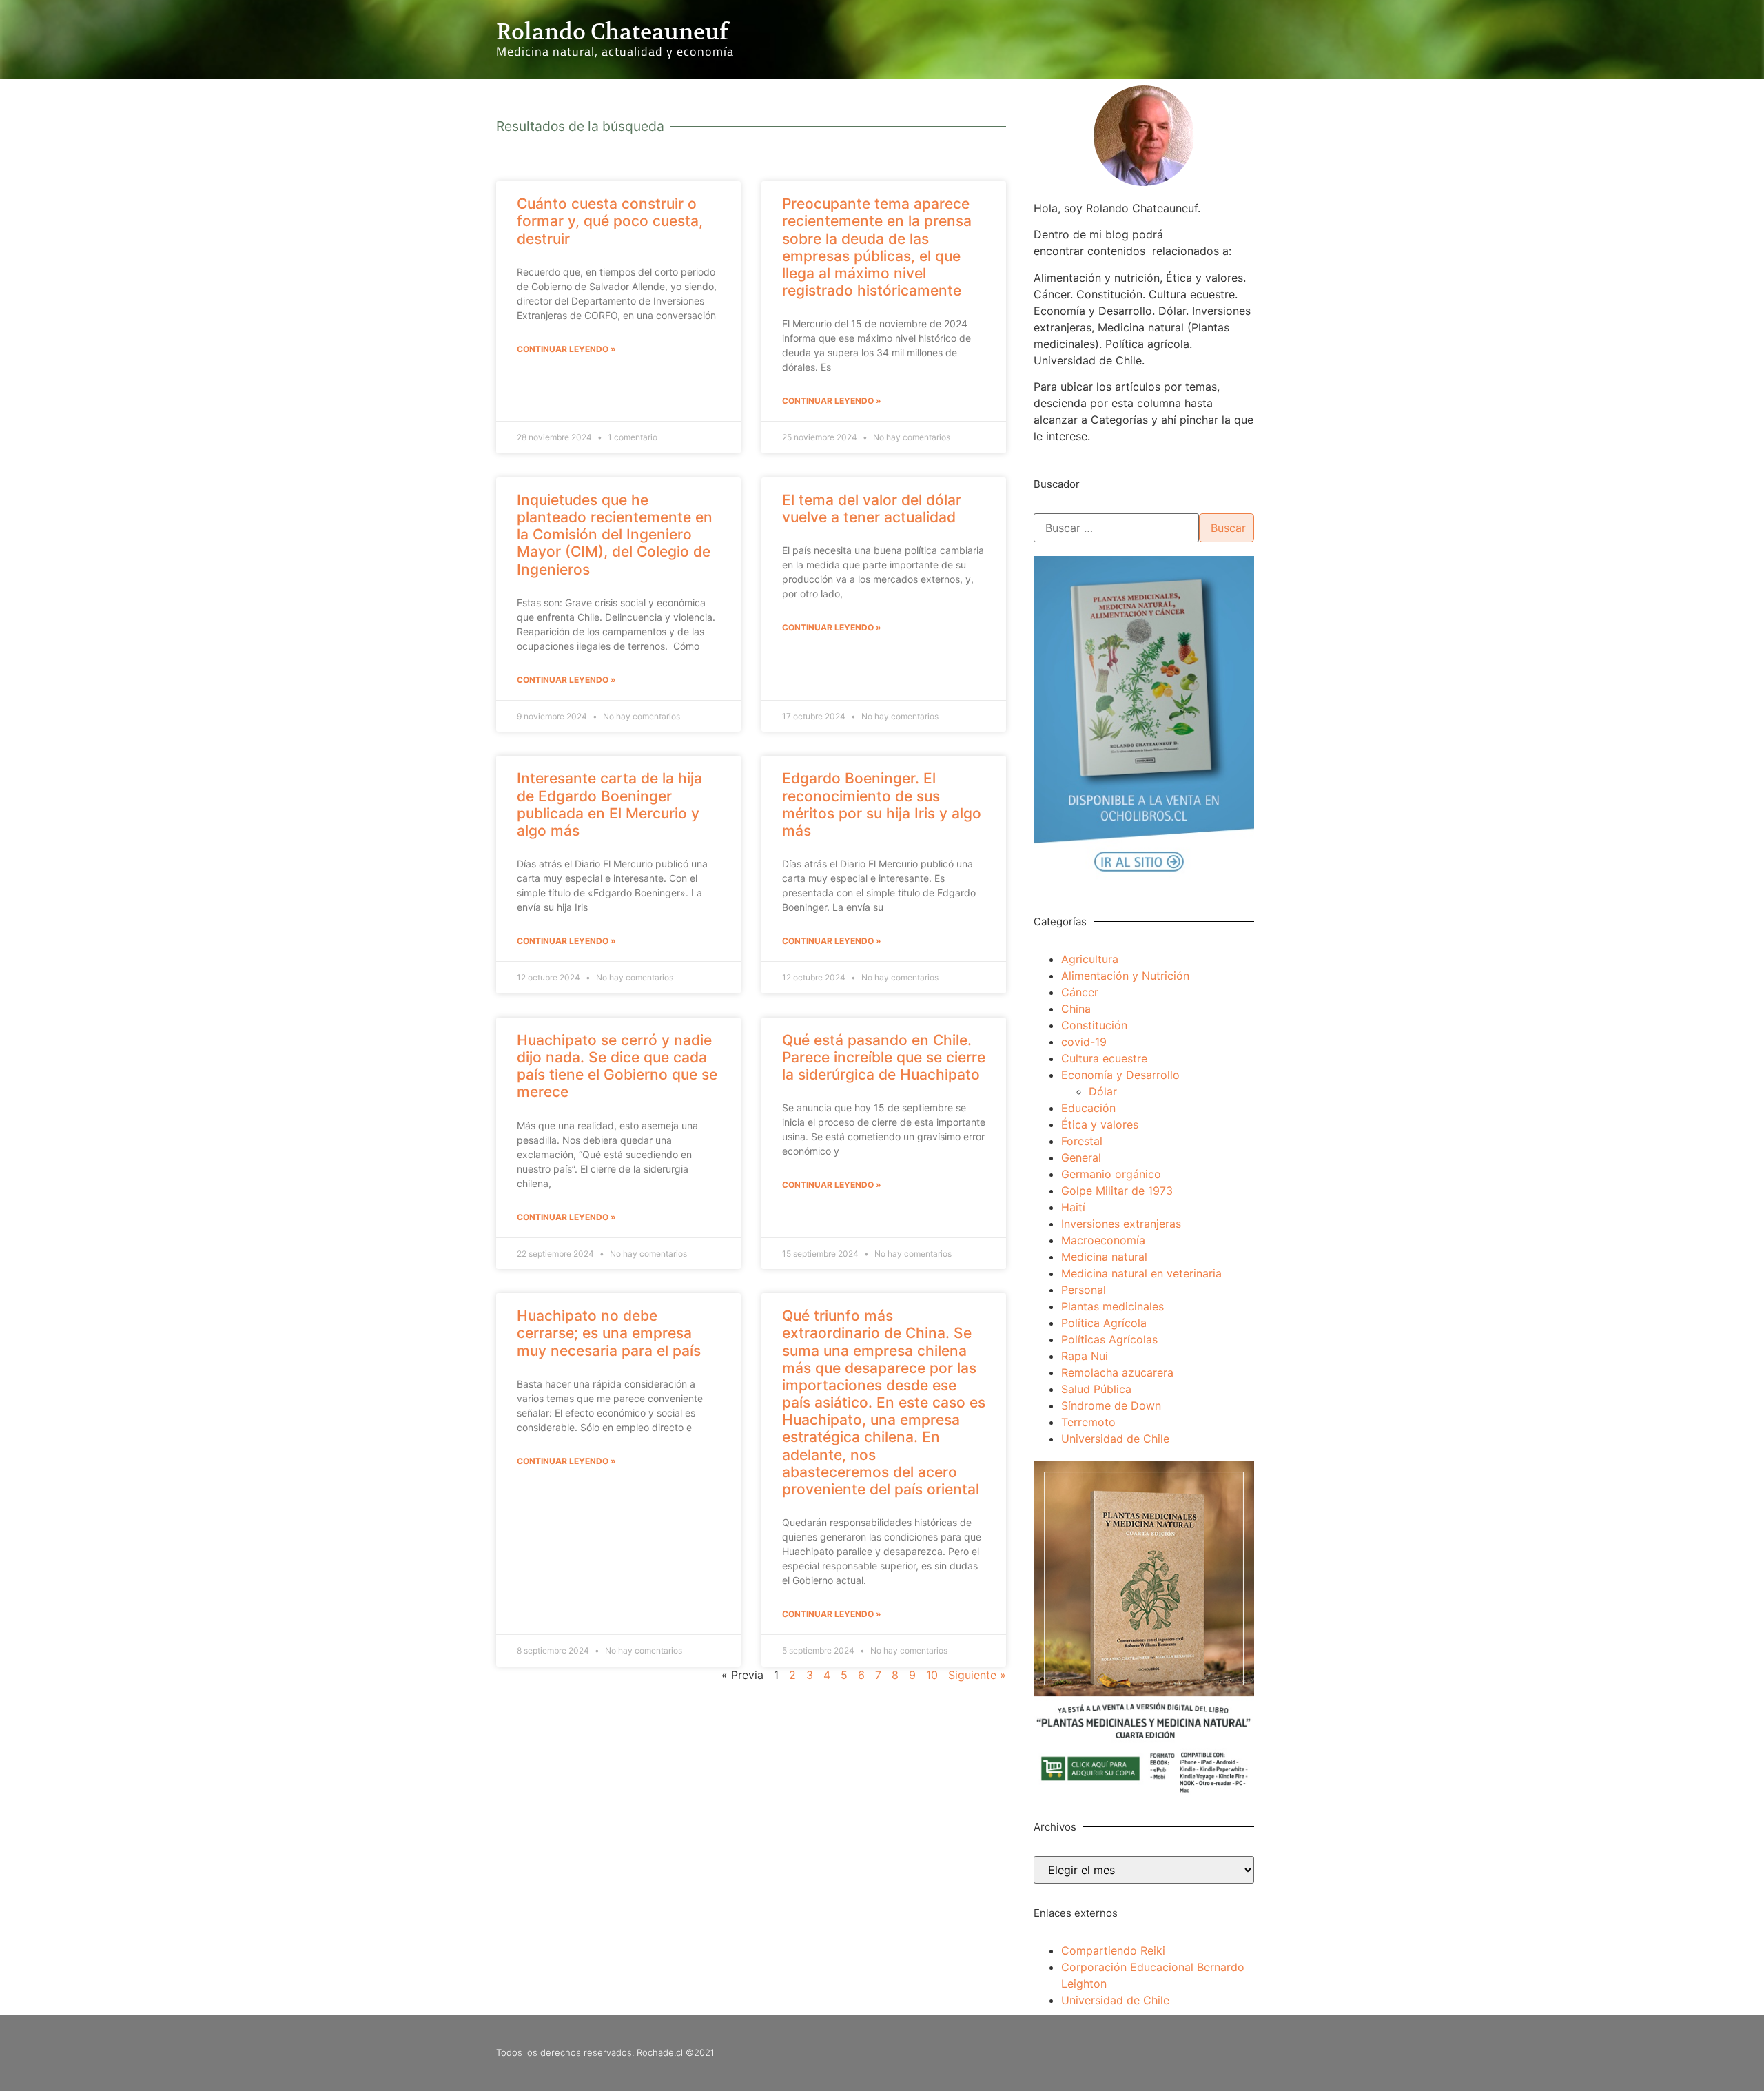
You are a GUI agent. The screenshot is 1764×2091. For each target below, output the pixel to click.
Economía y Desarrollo (1120, 1075)
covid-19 (1084, 1042)
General (1081, 1157)
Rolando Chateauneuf (612, 32)
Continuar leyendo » (566, 349)
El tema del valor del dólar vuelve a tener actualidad (872, 508)
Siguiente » (977, 1675)
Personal (1084, 1290)
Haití (1073, 1207)
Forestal (1082, 1141)
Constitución (1094, 1025)
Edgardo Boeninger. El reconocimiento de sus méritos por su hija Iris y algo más (882, 804)
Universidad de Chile (1115, 1439)
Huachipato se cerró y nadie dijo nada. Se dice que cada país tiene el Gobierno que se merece (617, 1066)
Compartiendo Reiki (1113, 1950)
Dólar (1103, 1091)
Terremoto (1088, 1422)
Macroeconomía (1103, 1240)
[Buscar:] (1116, 528)
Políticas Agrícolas (1109, 1339)
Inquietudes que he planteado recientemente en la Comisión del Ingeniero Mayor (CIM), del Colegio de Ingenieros (615, 535)
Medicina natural (1104, 1257)
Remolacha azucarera (1117, 1372)
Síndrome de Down (1111, 1405)
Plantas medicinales (1112, 1306)
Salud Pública (1096, 1389)
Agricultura (1090, 959)
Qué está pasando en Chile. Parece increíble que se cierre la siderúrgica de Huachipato (884, 1057)
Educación (1088, 1108)
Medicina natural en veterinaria (1141, 1273)
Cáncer (1080, 992)
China (1076, 1009)
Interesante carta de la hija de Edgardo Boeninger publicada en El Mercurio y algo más (609, 804)
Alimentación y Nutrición (1125, 976)
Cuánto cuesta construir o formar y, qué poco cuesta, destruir (610, 221)
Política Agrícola (1104, 1323)
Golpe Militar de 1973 (1117, 1191)
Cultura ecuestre (1104, 1058)
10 (932, 1675)
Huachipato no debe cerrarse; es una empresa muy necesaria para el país (609, 1333)
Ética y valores (1100, 1124)
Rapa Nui (1085, 1356)
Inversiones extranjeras (1121, 1224)
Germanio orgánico (1111, 1174)
